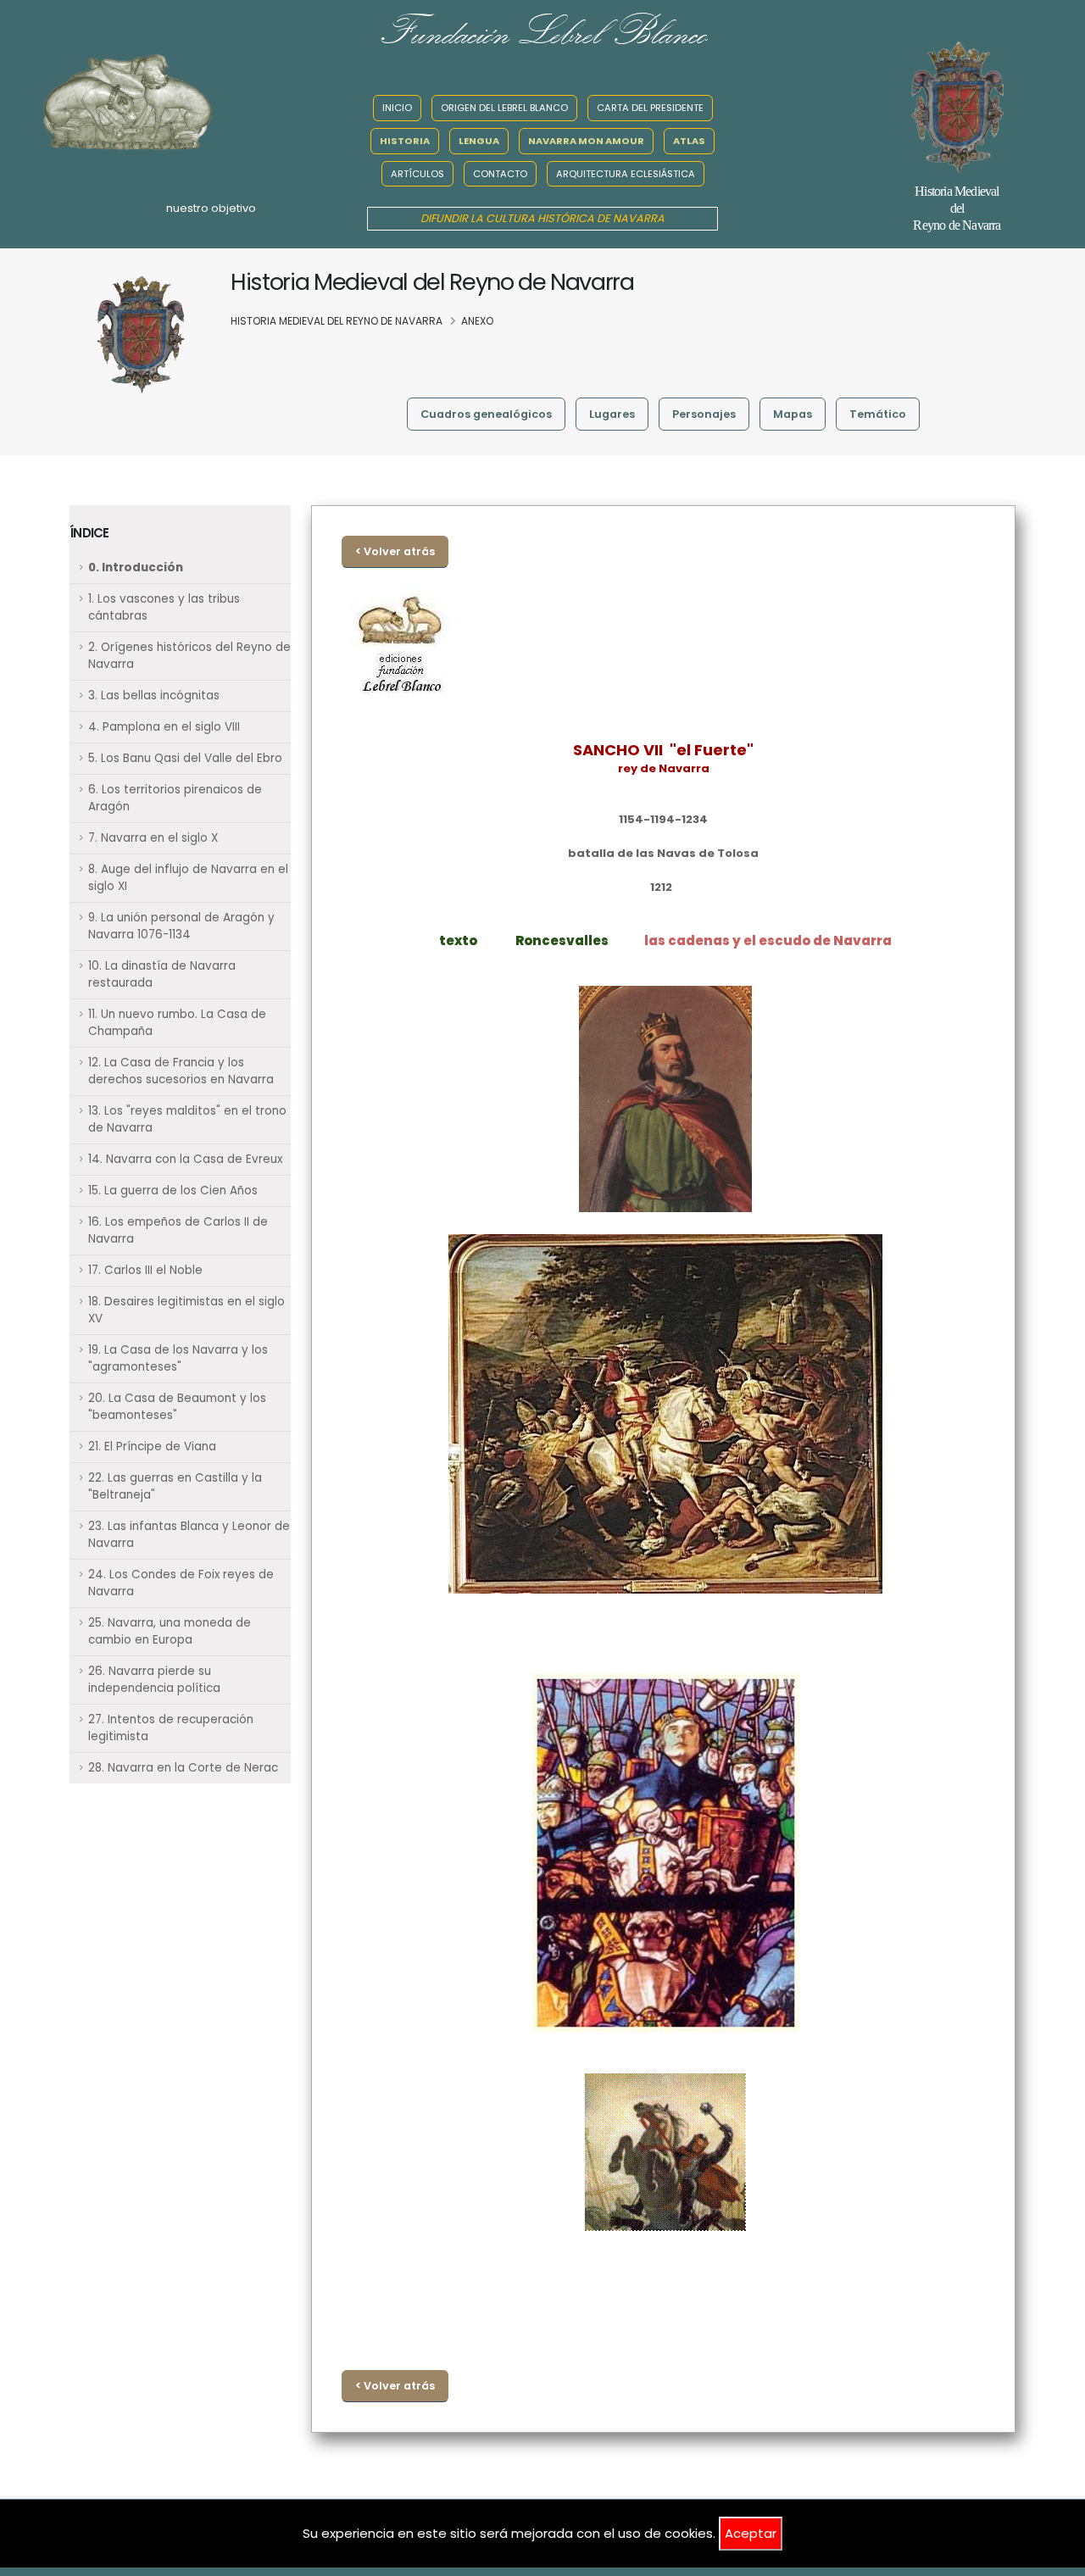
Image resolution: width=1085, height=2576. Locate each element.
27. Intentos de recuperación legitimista (171, 1728)
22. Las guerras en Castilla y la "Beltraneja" (175, 1486)
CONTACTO (500, 174)
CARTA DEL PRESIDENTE (650, 108)
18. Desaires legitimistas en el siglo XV (186, 1310)
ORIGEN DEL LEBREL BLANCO (504, 108)
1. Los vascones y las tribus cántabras (164, 607)
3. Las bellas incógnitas (154, 695)
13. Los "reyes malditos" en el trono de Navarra (187, 1119)
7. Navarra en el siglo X (153, 838)
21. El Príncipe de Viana (152, 1447)
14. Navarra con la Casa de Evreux (185, 1159)
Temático (878, 414)
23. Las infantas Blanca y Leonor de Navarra (189, 1535)
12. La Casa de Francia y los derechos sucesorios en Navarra (181, 1071)
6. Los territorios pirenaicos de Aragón (175, 798)
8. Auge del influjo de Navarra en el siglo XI (188, 878)
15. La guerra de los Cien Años (173, 1191)
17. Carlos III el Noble (145, 1270)
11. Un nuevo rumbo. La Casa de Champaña (177, 1023)
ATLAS (689, 141)
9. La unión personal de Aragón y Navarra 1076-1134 (181, 926)
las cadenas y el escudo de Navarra (768, 940)
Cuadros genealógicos (486, 414)
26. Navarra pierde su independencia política (154, 1680)
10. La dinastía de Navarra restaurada (162, 974)
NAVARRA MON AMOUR (586, 141)
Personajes (704, 414)
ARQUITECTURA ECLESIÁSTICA (626, 174)
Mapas (793, 414)
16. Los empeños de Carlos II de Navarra (178, 1230)
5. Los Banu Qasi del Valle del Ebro (185, 758)
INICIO (397, 108)
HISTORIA (405, 141)
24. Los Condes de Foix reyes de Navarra (181, 1583)
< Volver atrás (395, 551)
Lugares (612, 414)
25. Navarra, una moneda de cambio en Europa (170, 1631)
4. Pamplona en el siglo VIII (164, 727)
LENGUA (479, 141)
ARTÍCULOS (417, 174)
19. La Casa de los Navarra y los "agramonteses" (178, 1358)
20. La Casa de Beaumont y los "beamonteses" (177, 1407)
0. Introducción (136, 567)
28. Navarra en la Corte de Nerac (183, 1768)
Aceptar (751, 2533)
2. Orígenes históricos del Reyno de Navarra (189, 656)
